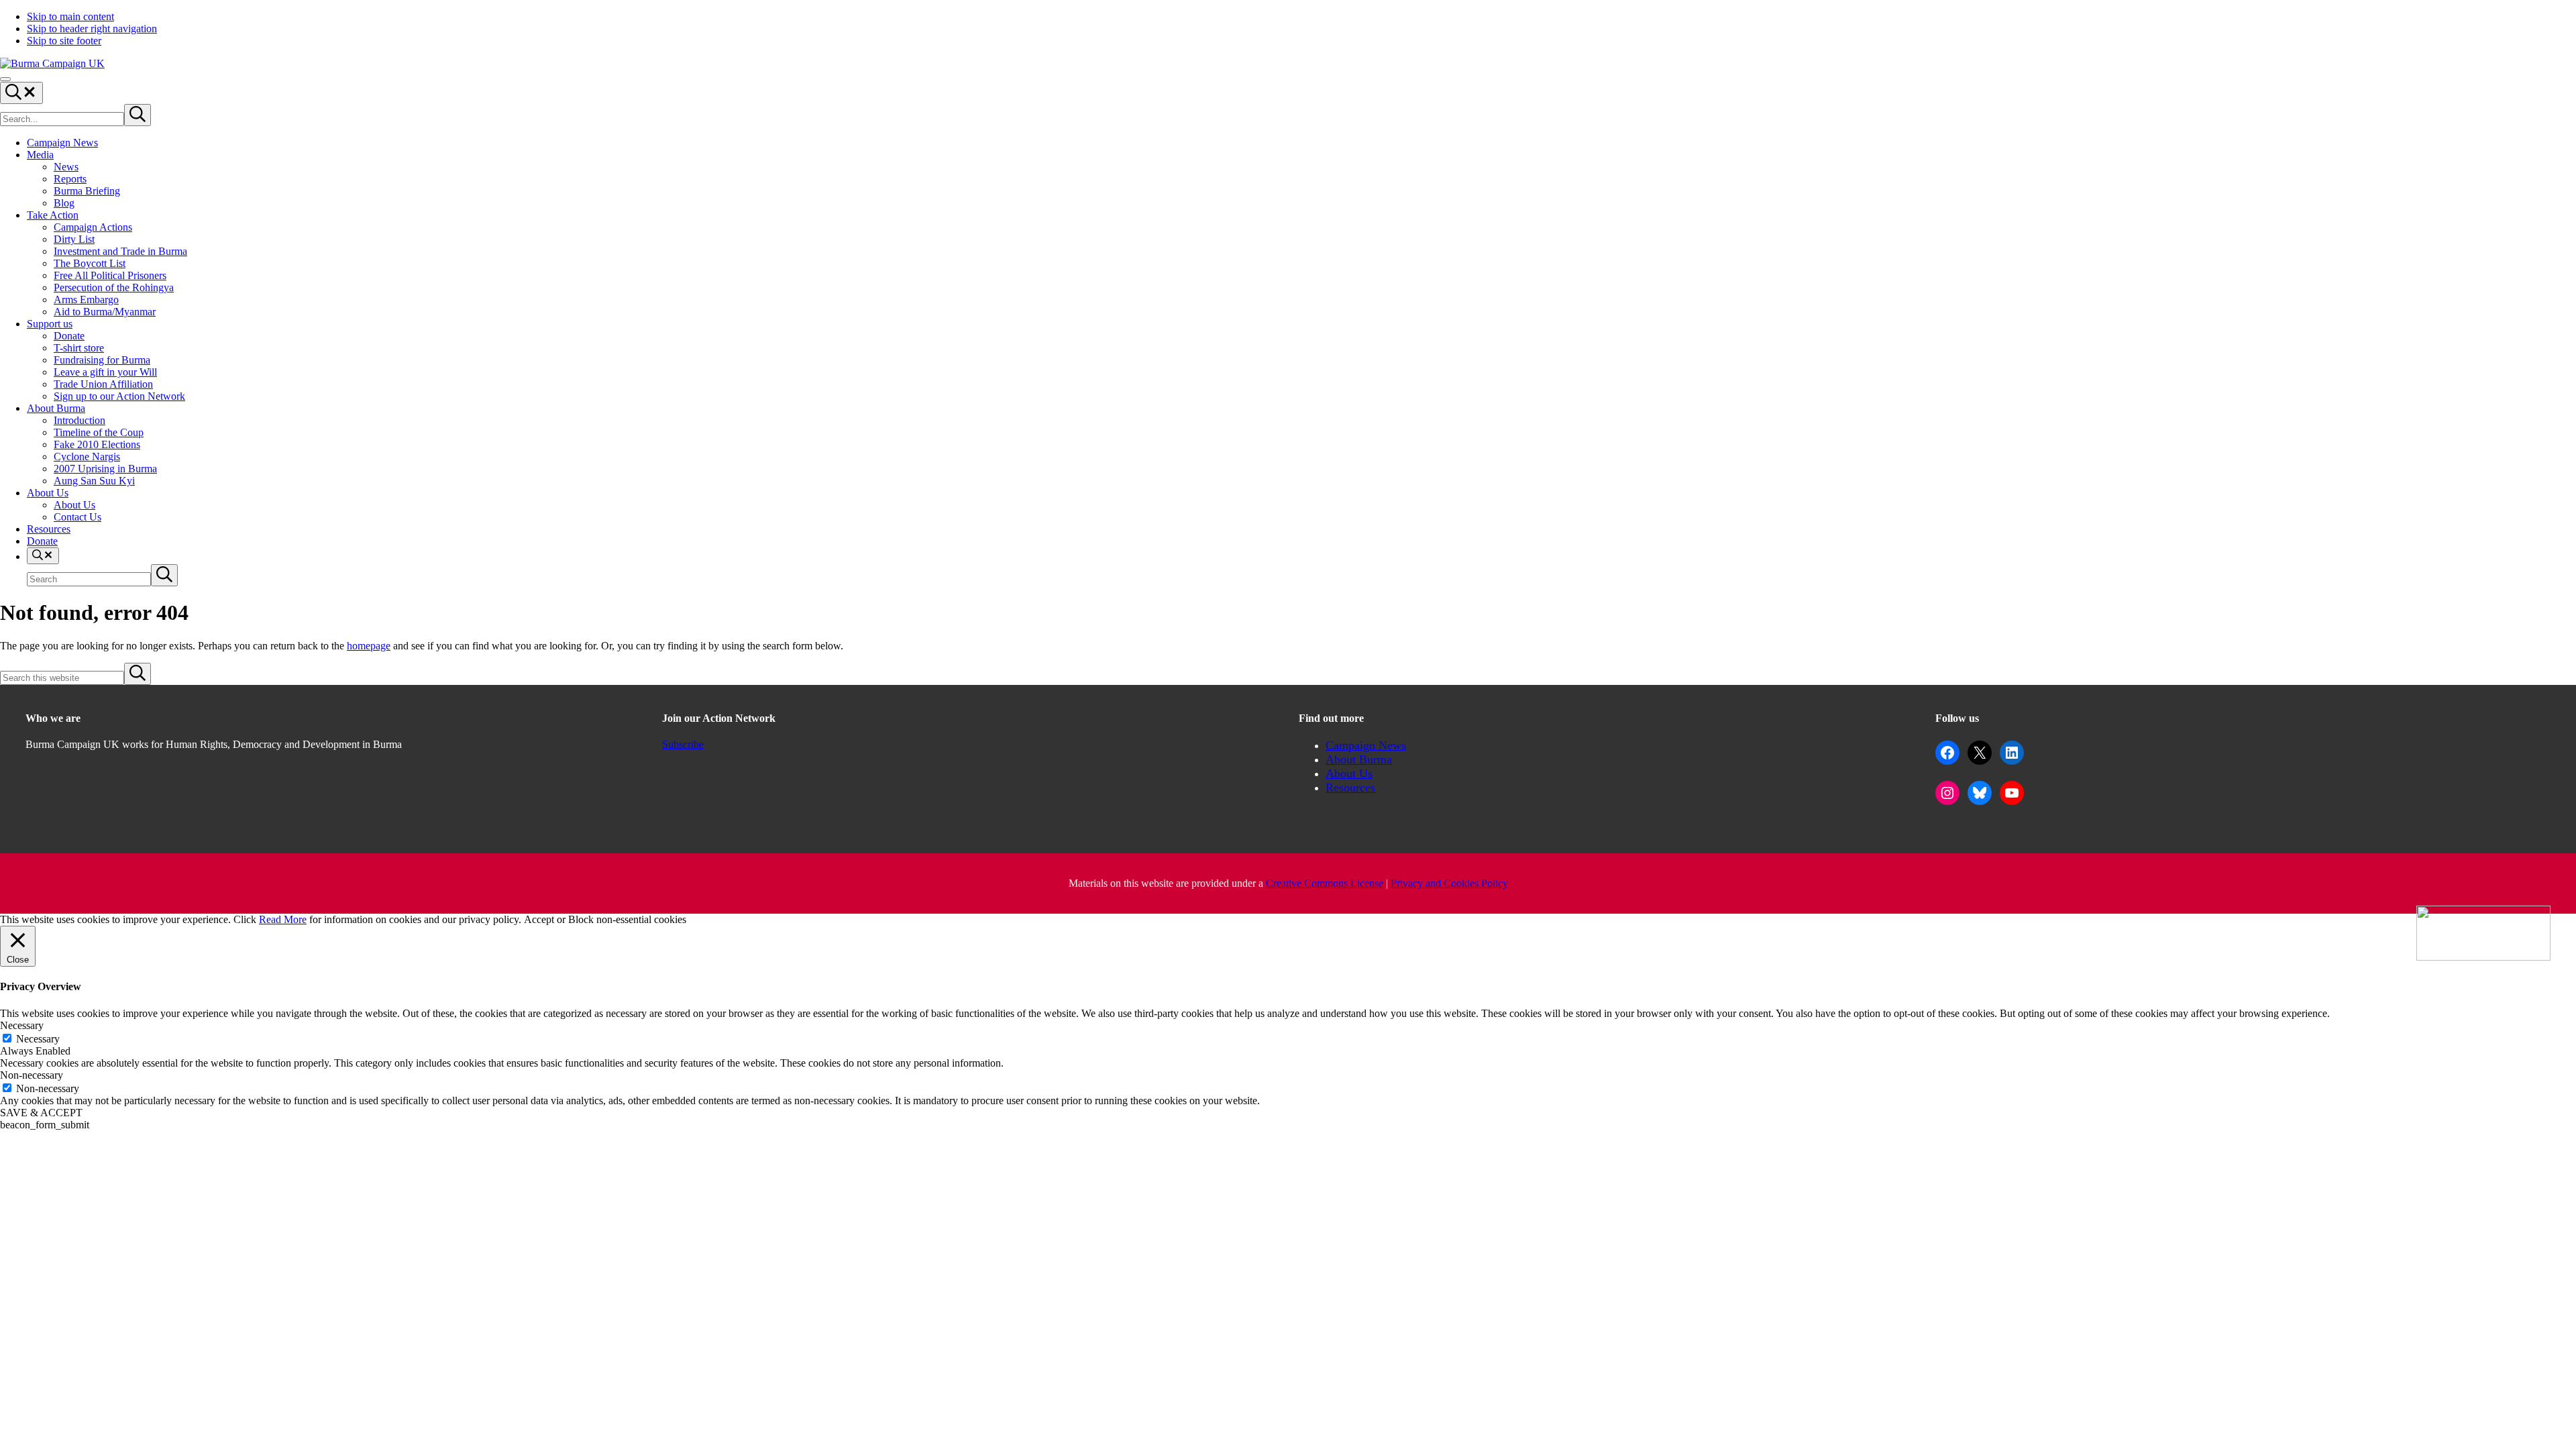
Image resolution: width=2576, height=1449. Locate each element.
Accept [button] (539, 919)
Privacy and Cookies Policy (1449, 883)
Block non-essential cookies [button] (627, 919)
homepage (369, 646)
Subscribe (683, 744)
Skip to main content (70, 16)
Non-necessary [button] (32, 1075)
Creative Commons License (1325, 883)
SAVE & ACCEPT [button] (41, 1113)
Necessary (38, 1039)
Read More (283, 919)
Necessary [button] (22, 1025)
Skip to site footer (64, 41)
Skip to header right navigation (92, 29)
